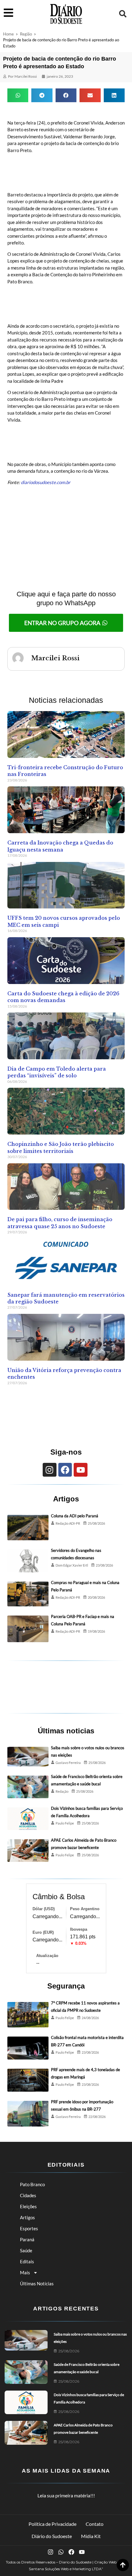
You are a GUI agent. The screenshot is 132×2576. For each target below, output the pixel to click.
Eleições (28, 2206)
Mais (25, 2272)
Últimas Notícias (37, 2283)
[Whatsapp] (61, 2552)
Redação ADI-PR (68, 1523)
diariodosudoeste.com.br (46, 482)
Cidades (28, 2195)
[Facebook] (65, 1470)
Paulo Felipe (65, 1823)
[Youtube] (81, 1470)
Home (8, 34)
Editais (27, 2261)
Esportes (29, 2228)
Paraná (27, 2239)
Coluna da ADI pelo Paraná (75, 1516)
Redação (62, 1791)
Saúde (26, 2250)
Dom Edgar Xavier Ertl (72, 1565)
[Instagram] (50, 1470)
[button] (123, 14)
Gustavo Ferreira (68, 1763)
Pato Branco (32, 2184)
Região (26, 34)
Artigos (27, 2217)
